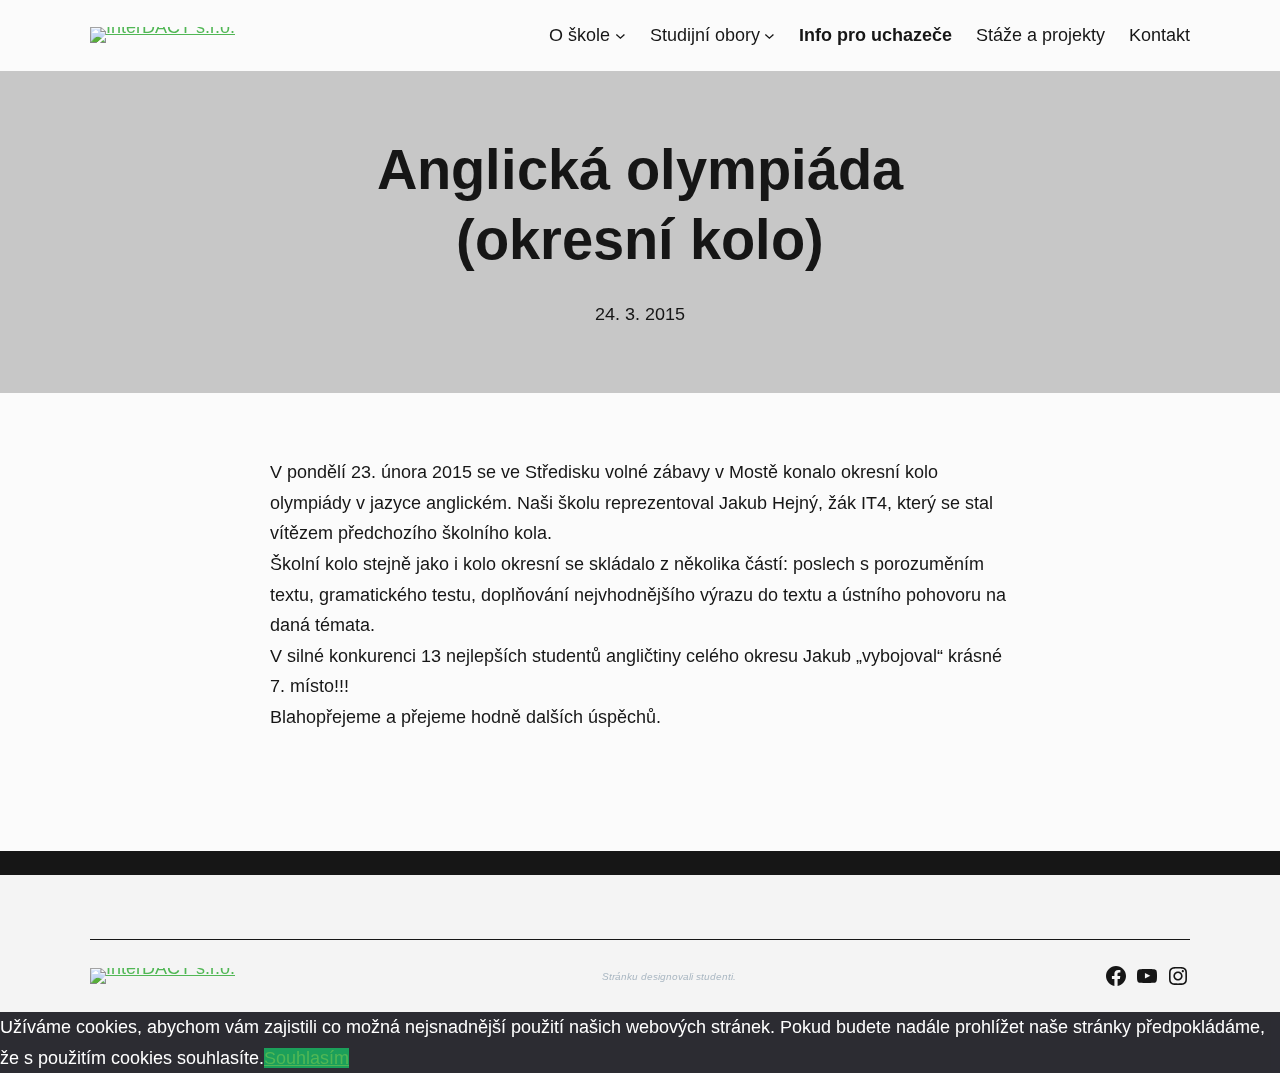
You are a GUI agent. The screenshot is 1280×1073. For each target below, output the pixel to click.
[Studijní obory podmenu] (769, 35)
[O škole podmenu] (620, 35)
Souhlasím (306, 1058)
